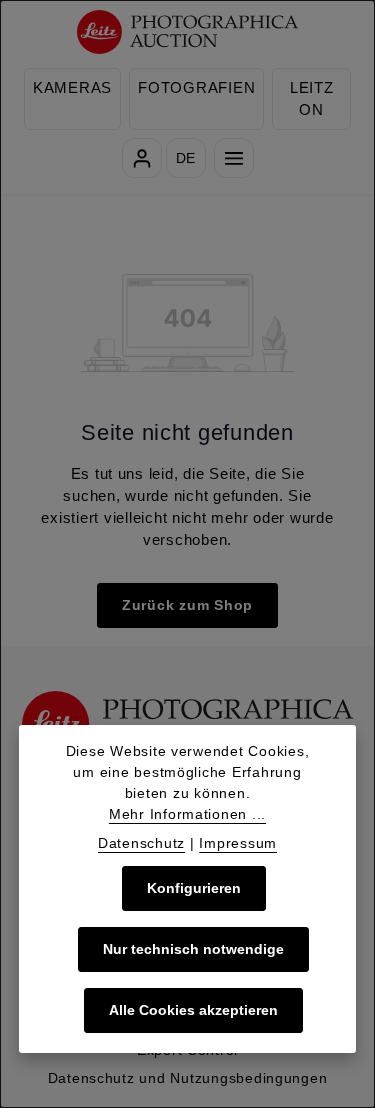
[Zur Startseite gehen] (187, 32)
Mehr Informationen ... (187, 814)
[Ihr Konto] (142, 158)
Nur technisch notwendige (193, 949)
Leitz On (312, 99)
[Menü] (234, 158)
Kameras (72, 88)
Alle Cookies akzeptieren (193, 1010)
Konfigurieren (194, 888)
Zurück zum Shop (187, 605)
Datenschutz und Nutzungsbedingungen (188, 1078)
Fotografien (196, 88)
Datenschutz (141, 843)
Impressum (238, 843)
